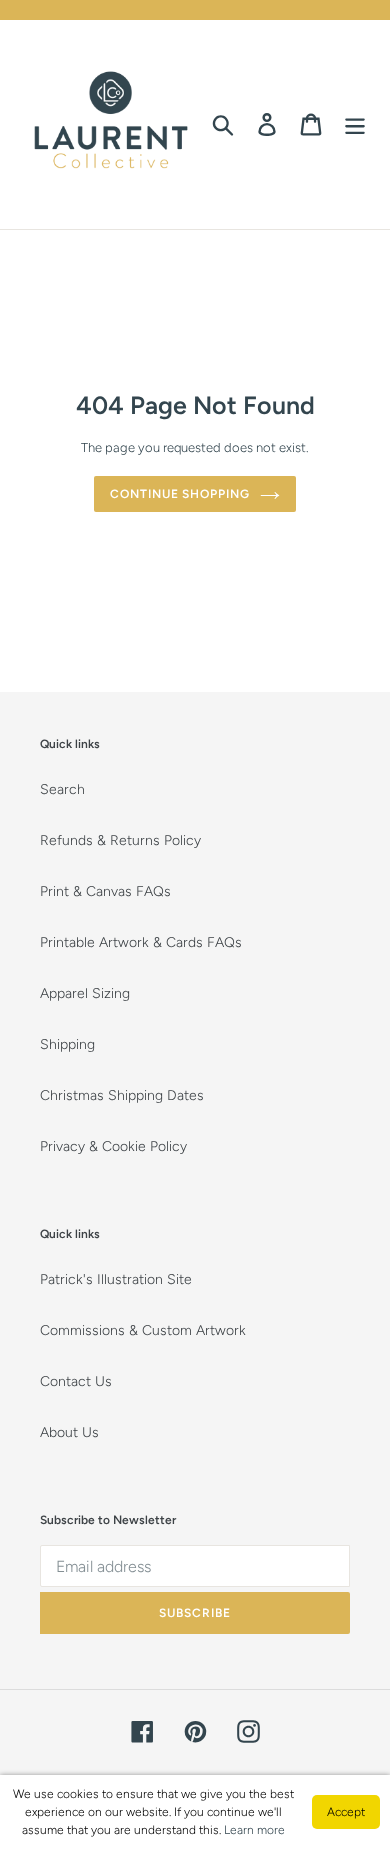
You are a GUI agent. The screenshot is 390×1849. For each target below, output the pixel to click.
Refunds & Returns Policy (120, 840)
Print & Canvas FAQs (105, 891)
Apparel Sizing (85, 993)
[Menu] (355, 124)
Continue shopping (180, 494)
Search (62, 789)
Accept (346, 1812)
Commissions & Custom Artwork (143, 1330)
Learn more (254, 1830)
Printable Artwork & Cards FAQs (141, 942)
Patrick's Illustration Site (116, 1279)
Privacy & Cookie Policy (113, 1146)
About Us (69, 1432)
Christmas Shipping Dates (122, 1095)
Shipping (67, 1044)
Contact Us (76, 1381)
